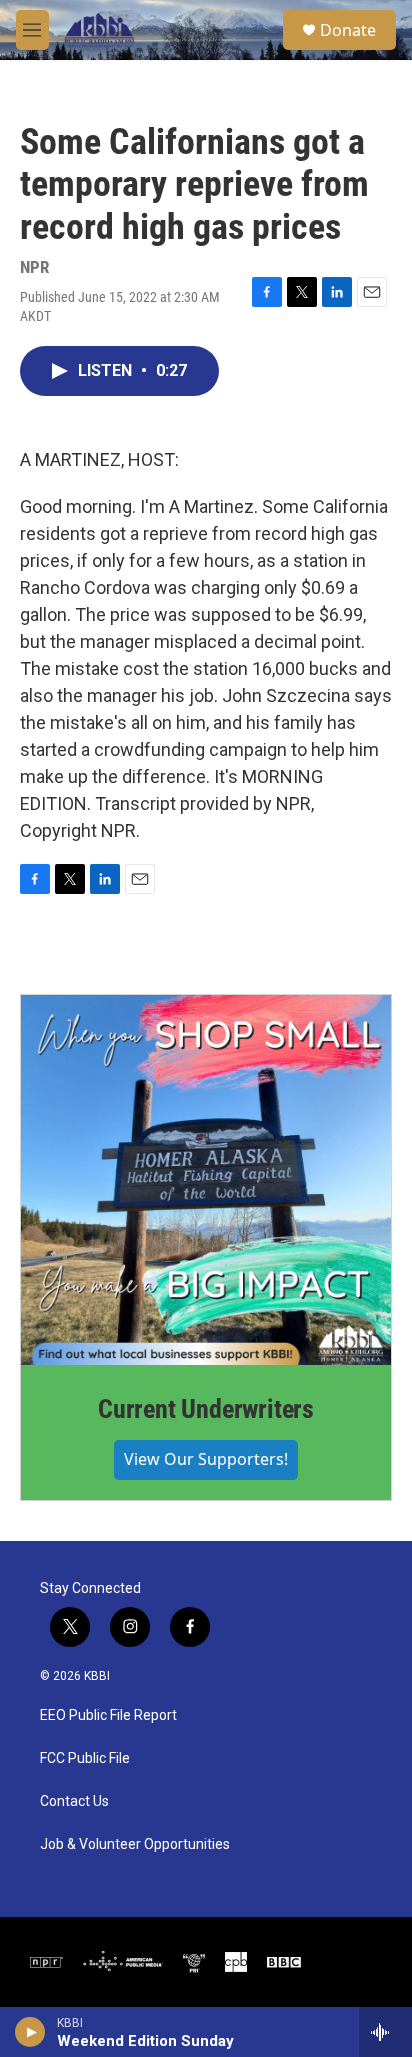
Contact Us (74, 1801)
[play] (30, 2032)
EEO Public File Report (108, 1715)
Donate (348, 30)
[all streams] (385, 2032)
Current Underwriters (206, 1409)
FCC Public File (85, 1758)
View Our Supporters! (206, 1459)
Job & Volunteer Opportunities (135, 1844)
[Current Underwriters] (206, 1180)
